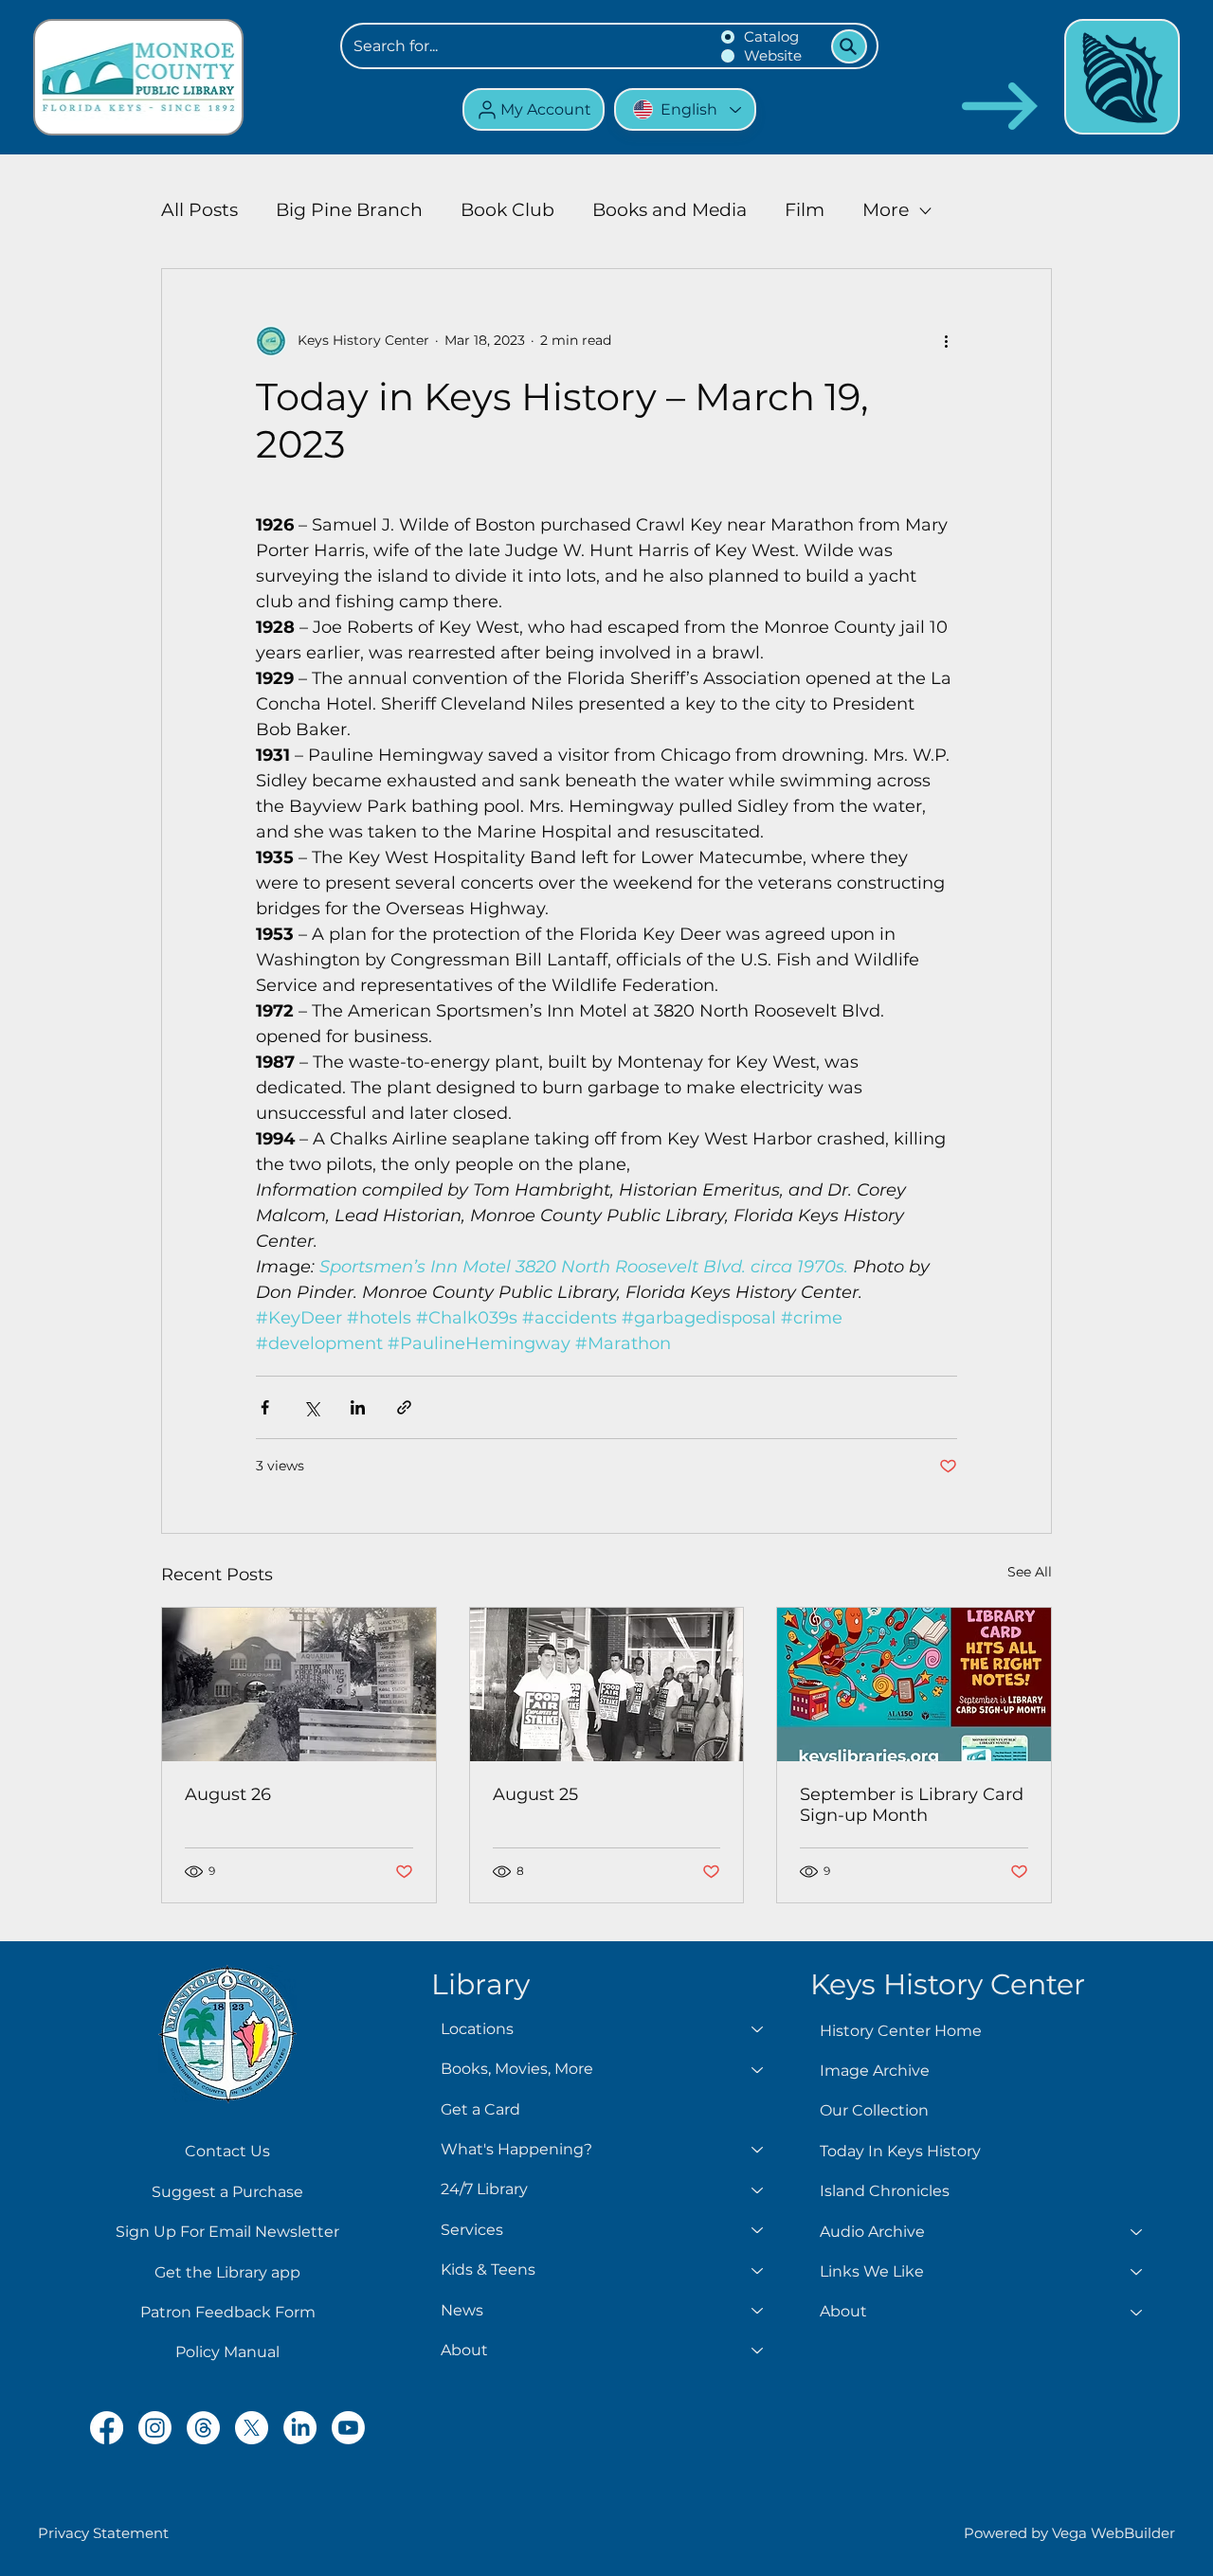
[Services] (758, 2230)
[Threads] (203, 2428)
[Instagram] (155, 2428)
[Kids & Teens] (758, 2270)
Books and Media (670, 210)
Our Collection (874, 2110)
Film (805, 210)
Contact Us (227, 2151)
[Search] (849, 46)
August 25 (535, 1794)
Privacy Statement (103, 2533)
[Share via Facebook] (265, 1407)
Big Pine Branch (349, 210)
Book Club (507, 210)
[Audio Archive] (1137, 2232)
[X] (252, 2428)
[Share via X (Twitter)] (311, 1407)
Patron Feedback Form (228, 2312)
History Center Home (901, 2031)
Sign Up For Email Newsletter (227, 2232)
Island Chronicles (885, 2191)
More (886, 210)
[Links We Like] (1137, 2272)
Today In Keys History (900, 2151)
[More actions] (946, 341)
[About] (758, 2351)
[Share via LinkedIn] (358, 1407)
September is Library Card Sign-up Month (912, 1805)
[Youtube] (348, 2428)
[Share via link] (404, 1407)
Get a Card (480, 2109)
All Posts (199, 210)
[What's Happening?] (758, 2150)
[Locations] (758, 2029)
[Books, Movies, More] (758, 2069)
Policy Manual (227, 2352)
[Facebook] (107, 2428)
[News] (758, 2311)
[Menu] (1122, 77)
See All (1030, 1572)
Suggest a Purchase (227, 2192)
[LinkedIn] (300, 2428)
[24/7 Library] (758, 2189)
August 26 (228, 1794)
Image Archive (875, 2071)
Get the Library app (227, 2272)
